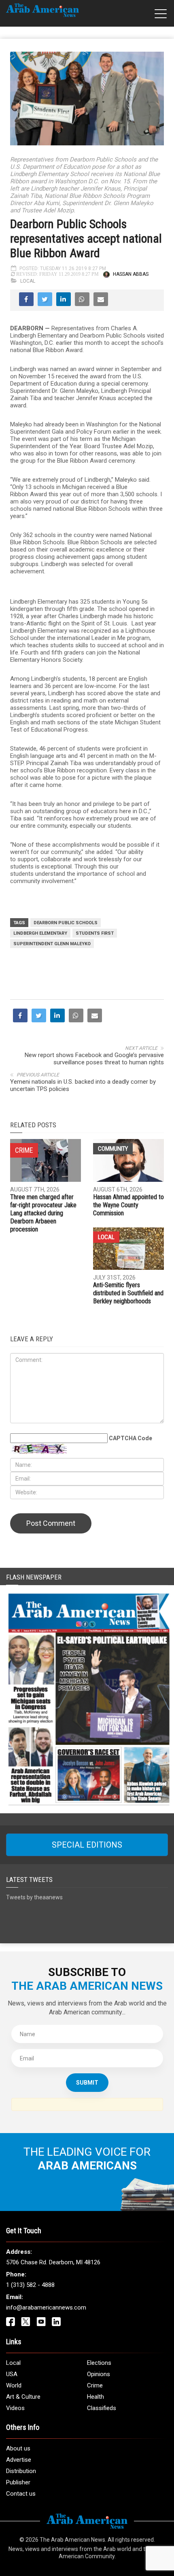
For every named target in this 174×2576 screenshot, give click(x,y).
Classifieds (102, 2408)
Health (95, 2397)
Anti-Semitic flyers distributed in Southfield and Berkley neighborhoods (128, 1293)
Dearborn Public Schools (66, 923)
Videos (15, 2408)
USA (12, 2374)
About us (18, 2448)
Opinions (99, 2374)
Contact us (21, 2494)
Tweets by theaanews (34, 1897)
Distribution (21, 2471)
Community (113, 1149)
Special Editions (87, 1845)
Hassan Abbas (131, 274)
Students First (95, 933)
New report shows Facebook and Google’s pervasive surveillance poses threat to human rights (94, 1059)
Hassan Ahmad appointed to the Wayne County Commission (128, 1205)
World (14, 2385)
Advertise (19, 2460)
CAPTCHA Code (130, 1438)
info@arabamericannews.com (46, 2307)
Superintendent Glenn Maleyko (52, 944)
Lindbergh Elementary (40, 933)
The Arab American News (72, 2540)
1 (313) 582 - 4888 (30, 2285)
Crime (95, 2385)
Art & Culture (23, 2397)
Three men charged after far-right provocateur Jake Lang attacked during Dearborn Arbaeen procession (43, 1213)
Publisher (18, 2482)
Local (28, 281)
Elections (99, 2363)
